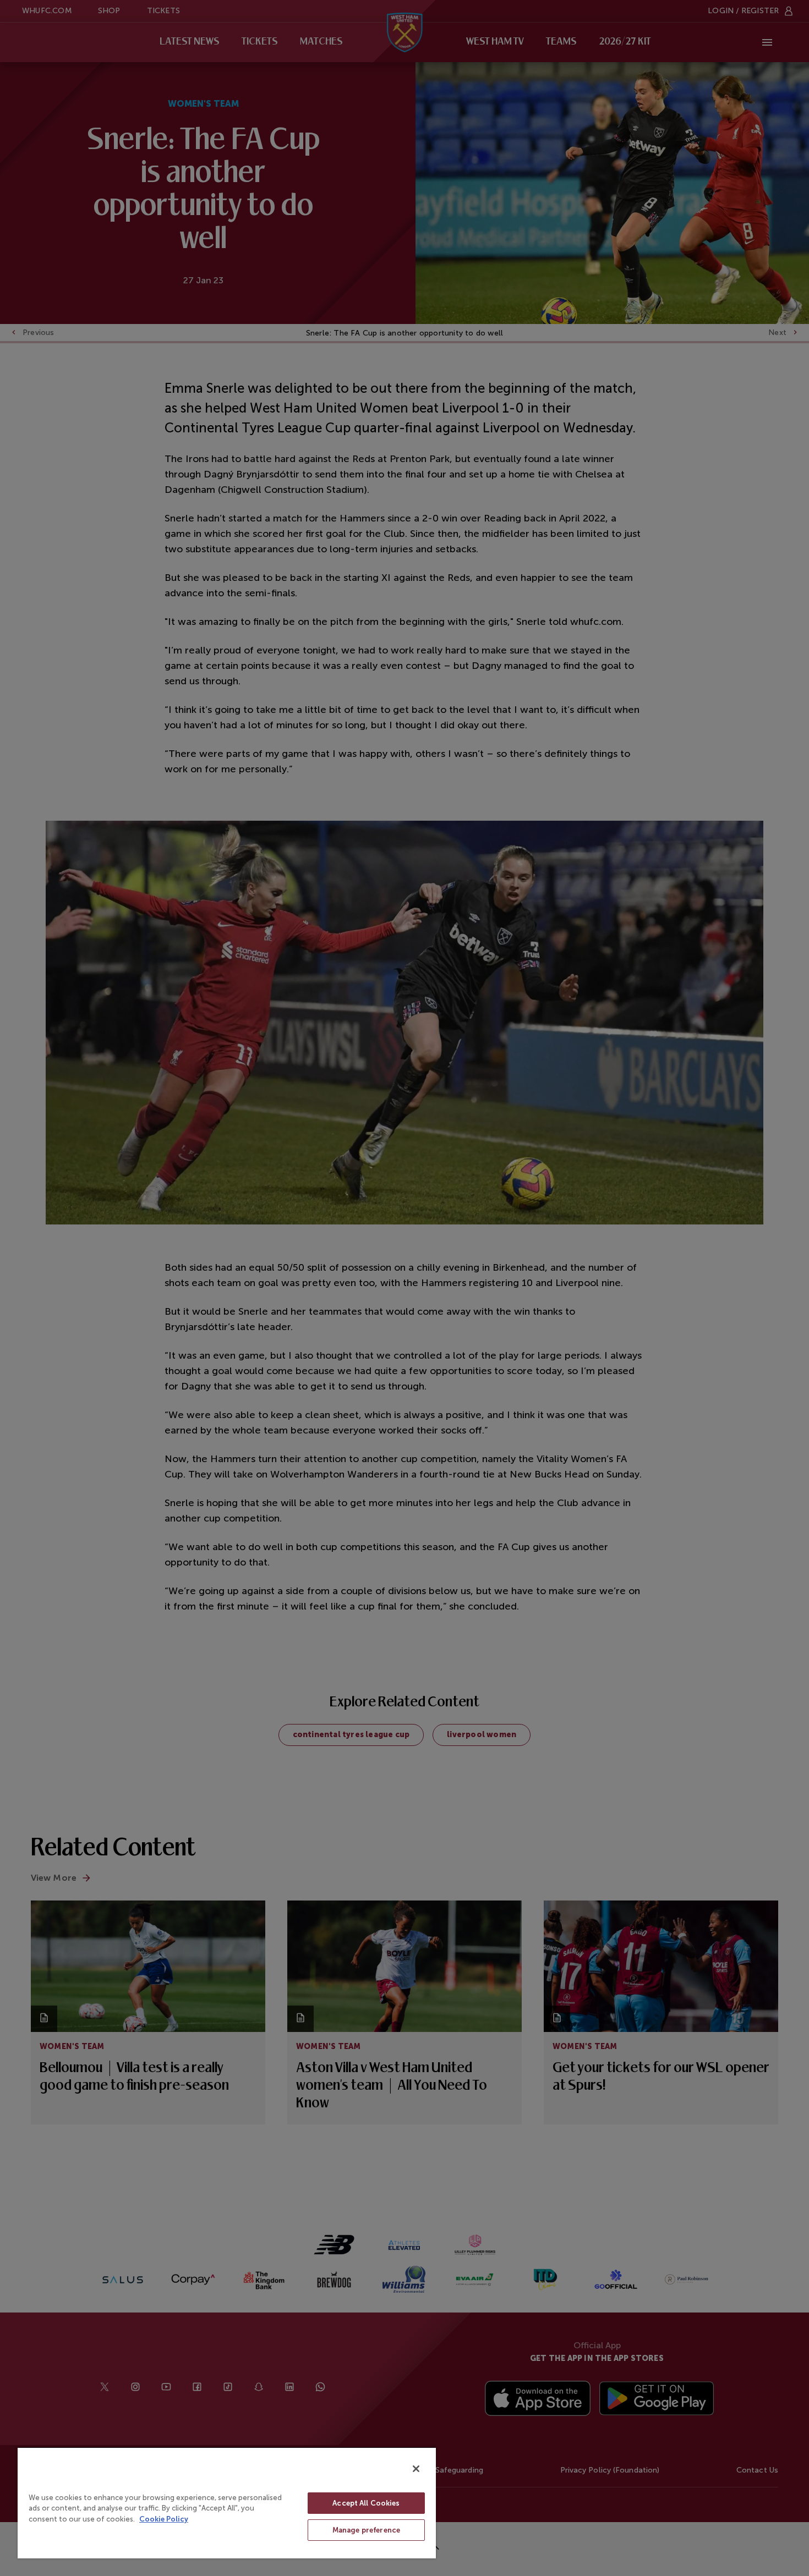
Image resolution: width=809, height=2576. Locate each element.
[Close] (416, 2469)
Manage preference (366, 2530)
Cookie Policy (164, 2519)
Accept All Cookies (366, 2503)
